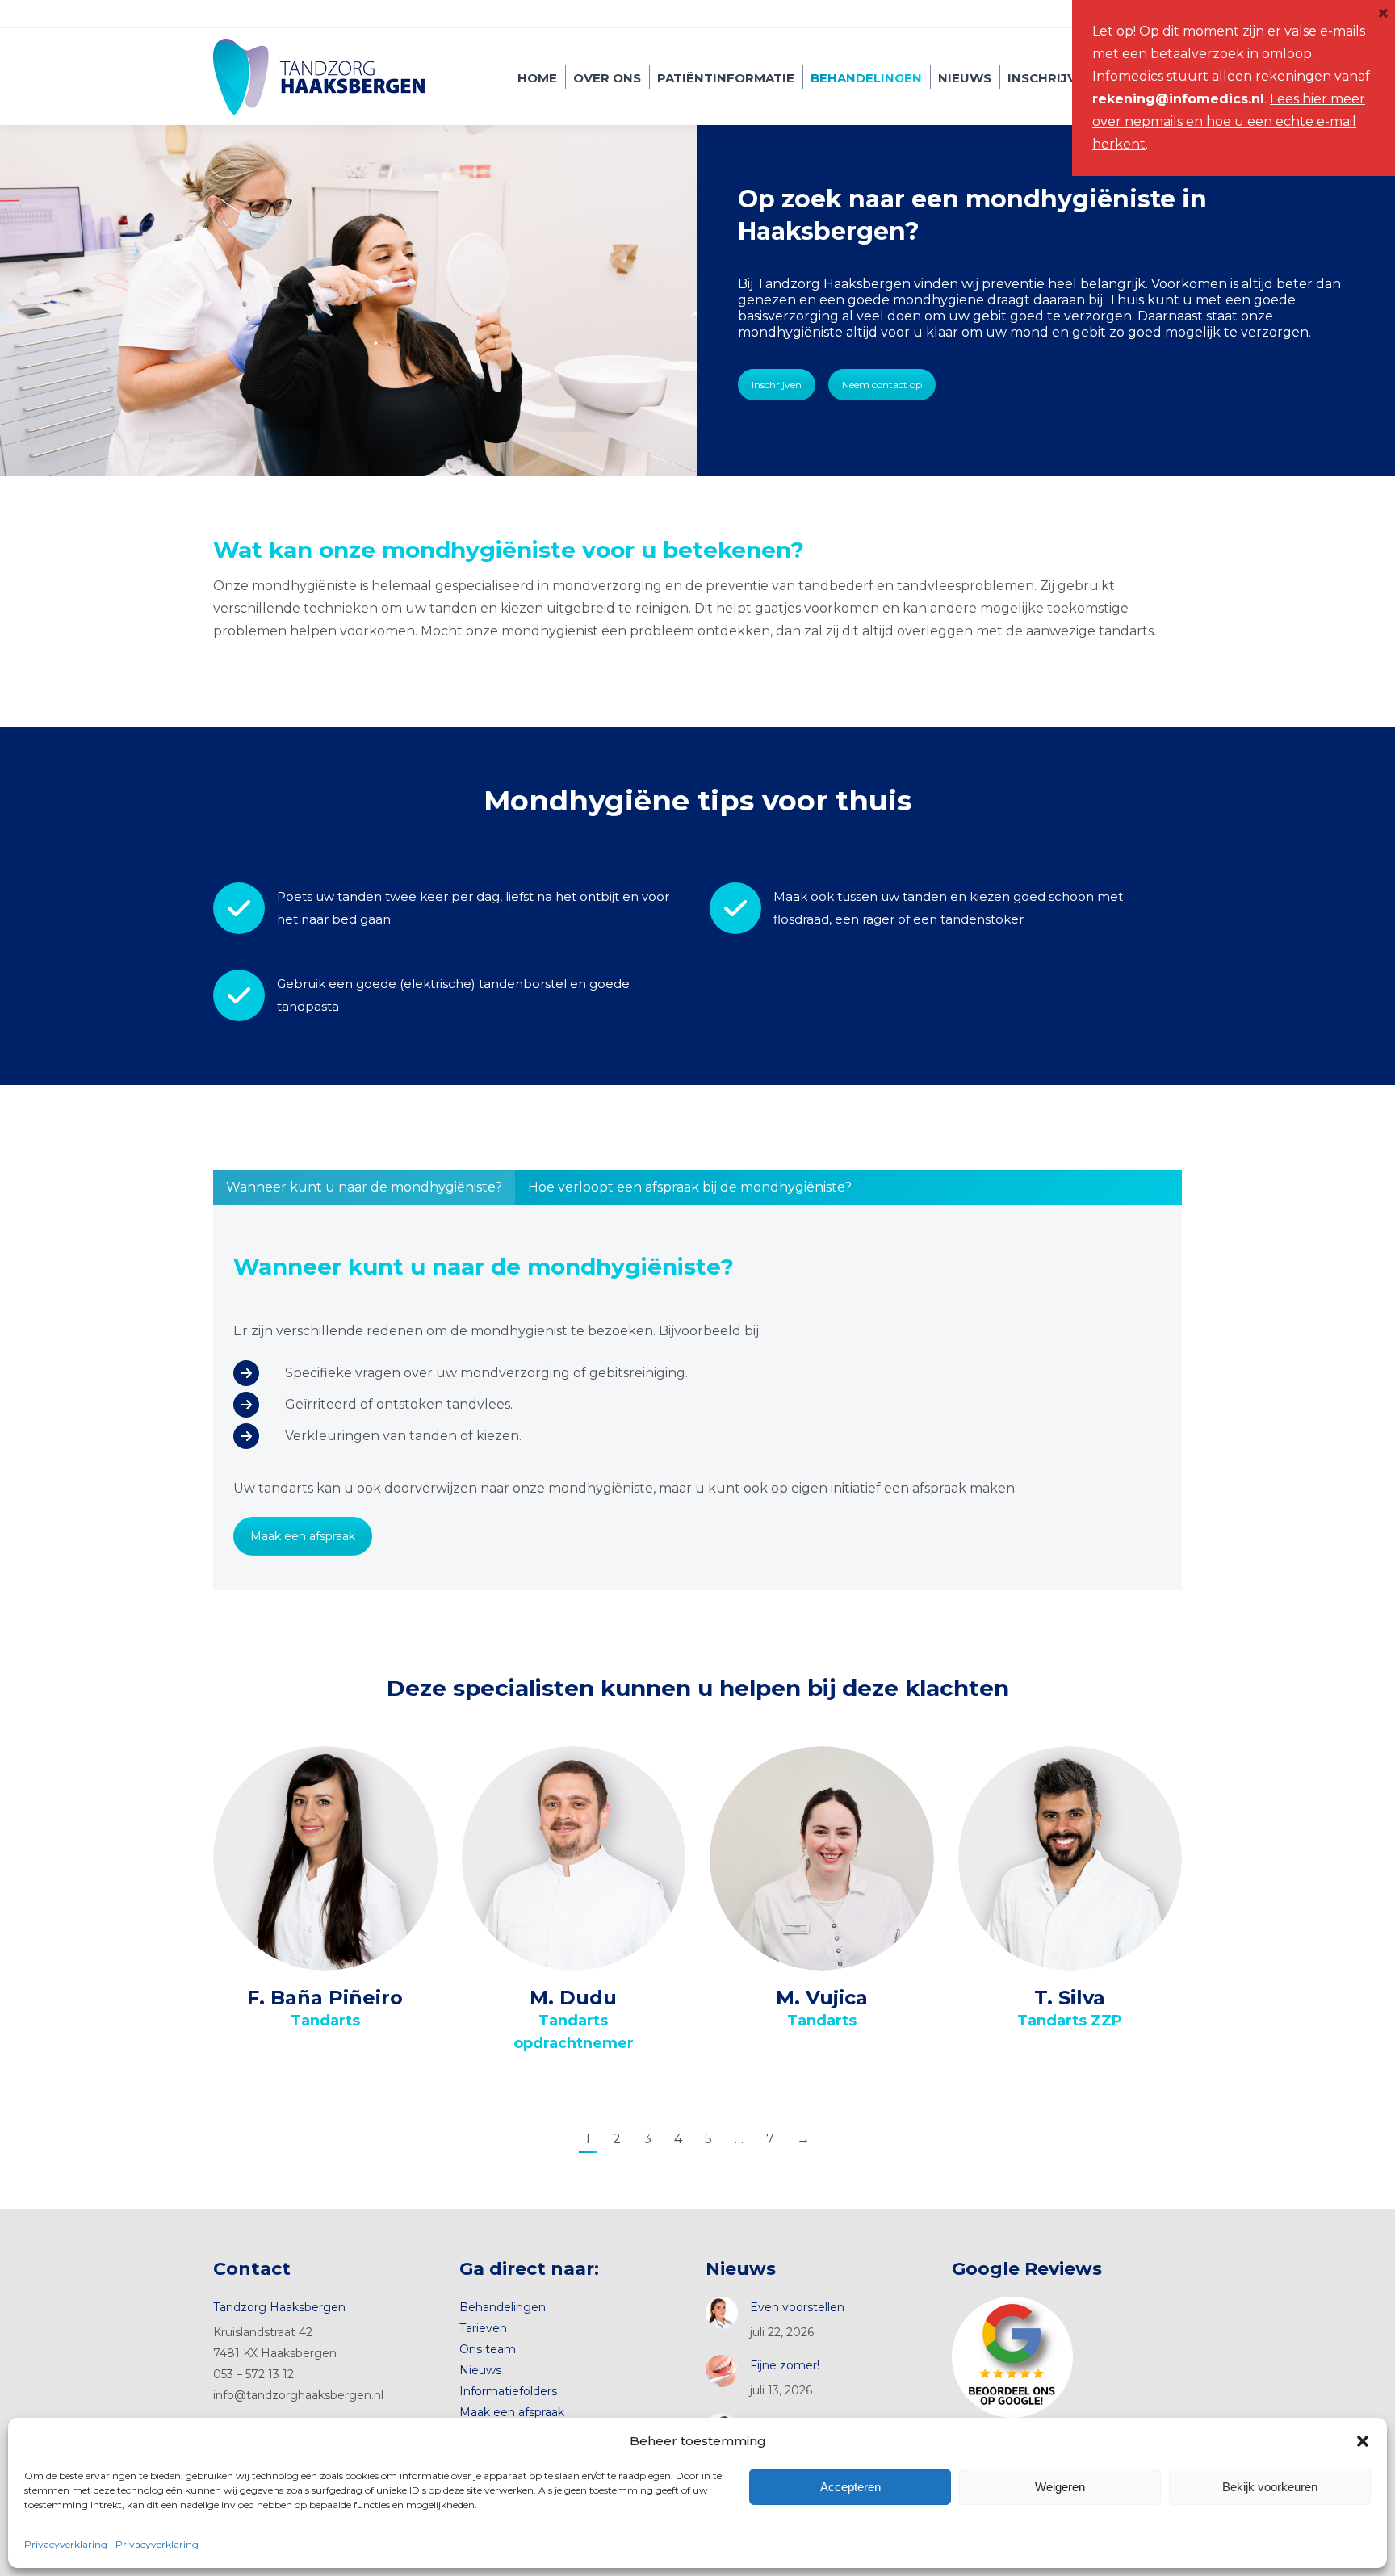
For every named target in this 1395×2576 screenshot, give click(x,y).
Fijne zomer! (785, 2365)
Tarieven (483, 2328)
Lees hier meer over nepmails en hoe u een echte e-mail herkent (1229, 121)
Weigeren (1060, 2487)
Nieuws (480, 2370)
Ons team (488, 2349)
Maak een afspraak (303, 1536)
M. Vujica (822, 1998)
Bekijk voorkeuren (1270, 2487)
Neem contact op (882, 385)
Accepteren (850, 2487)
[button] (1363, 2441)
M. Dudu (573, 1998)
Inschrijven (777, 385)
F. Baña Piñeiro (325, 1998)
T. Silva (1070, 1998)
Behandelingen (503, 2307)
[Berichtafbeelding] (722, 2313)
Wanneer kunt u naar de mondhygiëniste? (364, 1187)
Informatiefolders (508, 2391)
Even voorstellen (797, 2307)
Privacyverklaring (66, 2544)
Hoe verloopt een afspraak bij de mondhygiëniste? (690, 1187)
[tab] (364, 1187)
